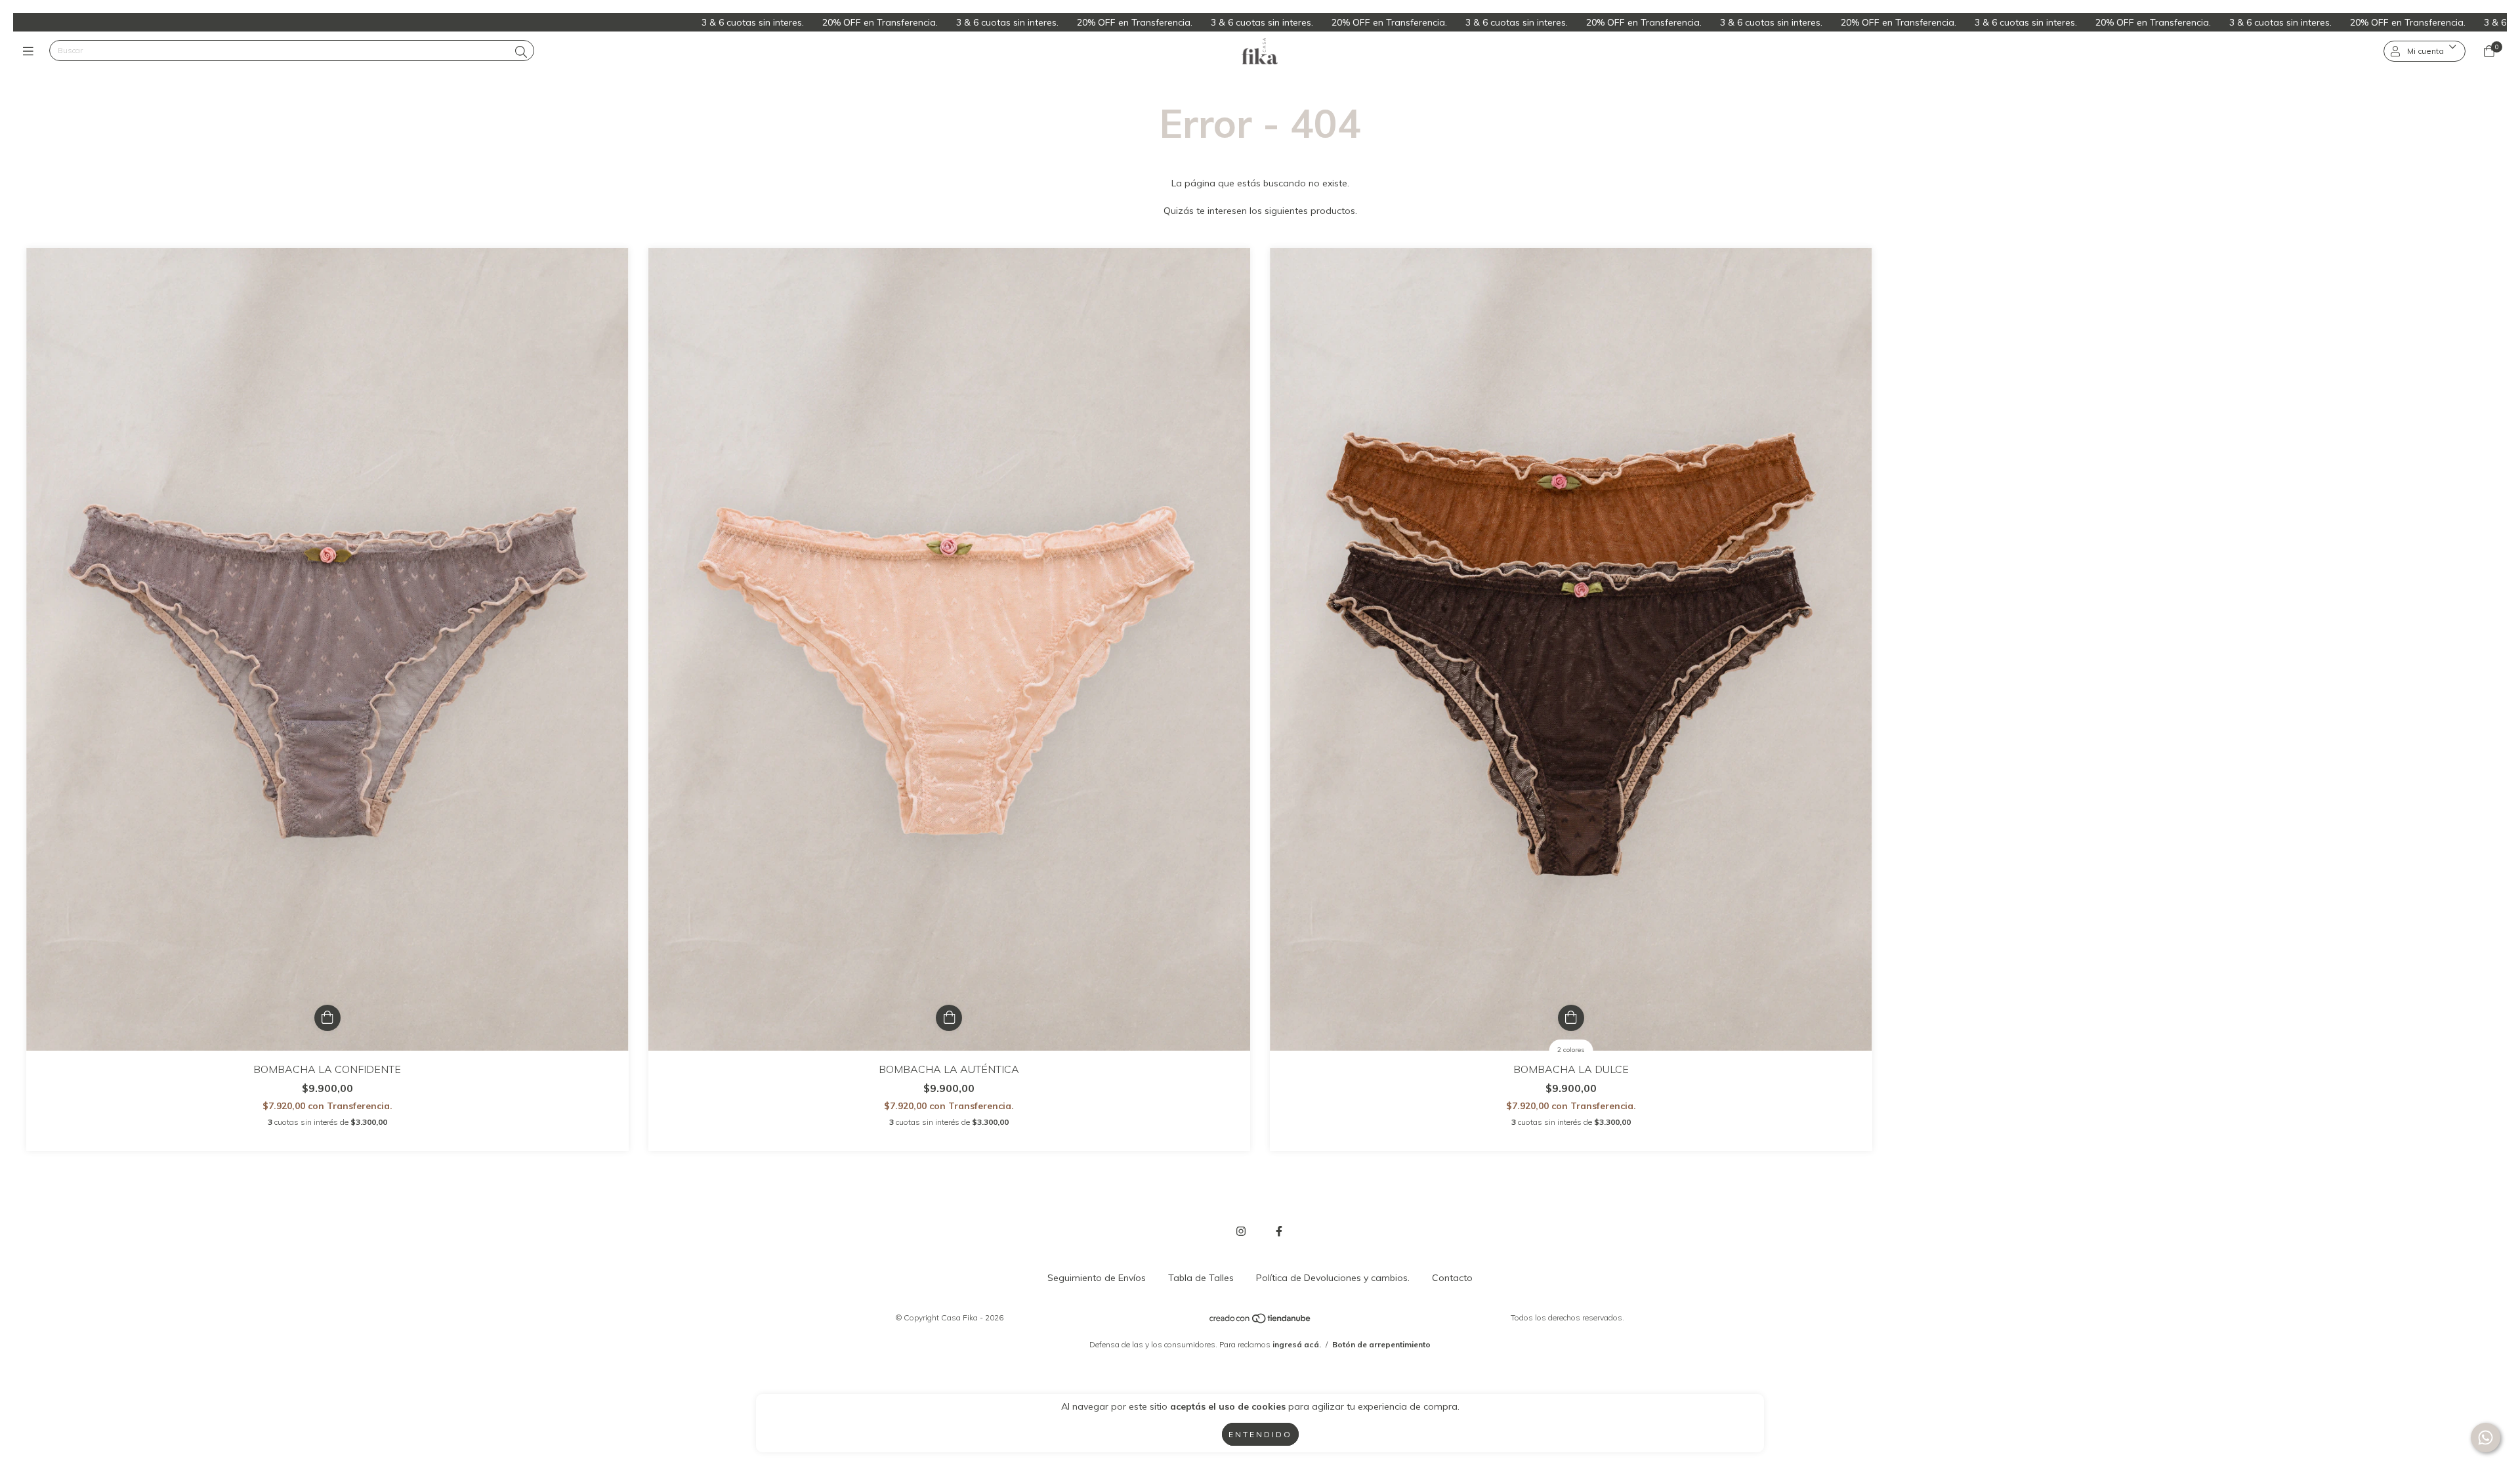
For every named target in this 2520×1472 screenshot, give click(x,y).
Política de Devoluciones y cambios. (1333, 1278)
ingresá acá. (1297, 1344)
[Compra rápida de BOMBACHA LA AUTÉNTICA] (949, 1018)
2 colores (1571, 1050)
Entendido (1260, 1434)
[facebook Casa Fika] (1279, 1231)
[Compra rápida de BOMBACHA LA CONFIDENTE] (327, 1018)
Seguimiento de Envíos (1097, 1278)
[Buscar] (521, 52)
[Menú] (31, 51)
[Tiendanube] (1261, 1321)
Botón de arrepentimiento (1381, 1344)
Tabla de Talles (1201, 1278)
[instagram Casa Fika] (1241, 1231)
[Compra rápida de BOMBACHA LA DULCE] (1571, 1018)
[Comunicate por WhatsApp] (2486, 1438)
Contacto (1452, 1278)
